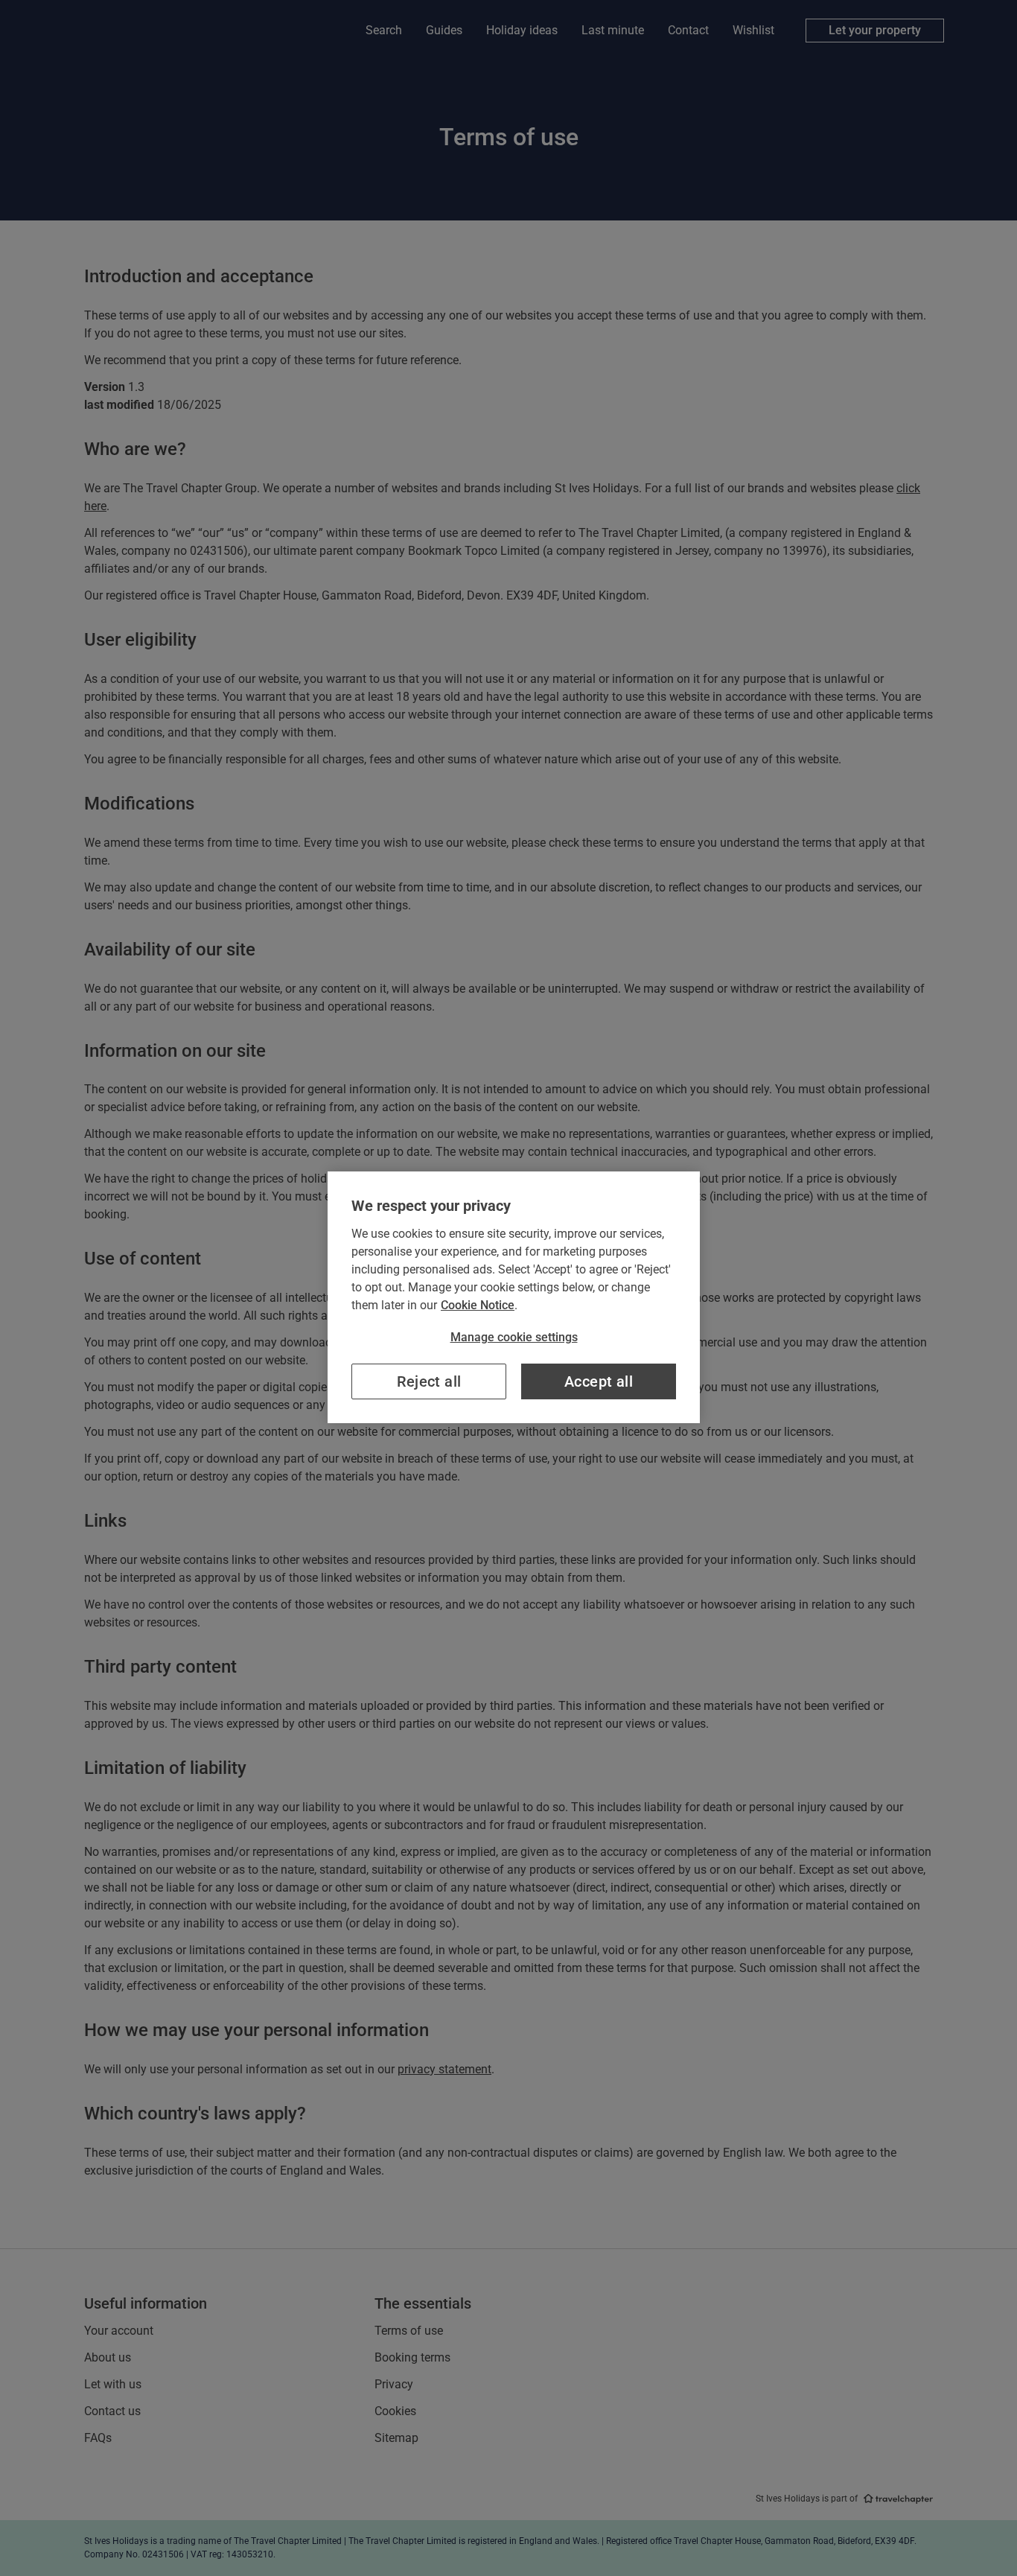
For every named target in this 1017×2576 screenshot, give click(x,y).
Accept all (599, 1381)
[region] (514, 1297)
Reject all (429, 1381)
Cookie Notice (478, 1305)
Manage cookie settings (514, 1337)
